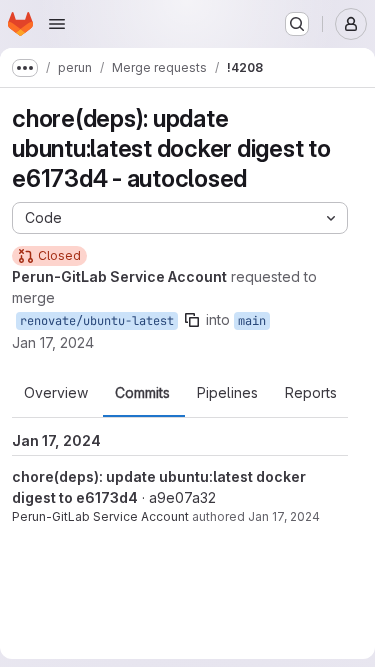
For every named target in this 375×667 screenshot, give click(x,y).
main (252, 321)
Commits (142, 393)
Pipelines (227, 393)
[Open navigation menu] (57, 24)
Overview (56, 393)
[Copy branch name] (192, 320)
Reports (311, 393)
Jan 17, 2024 (53, 342)
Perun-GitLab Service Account (100, 516)
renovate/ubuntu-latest (97, 321)
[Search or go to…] (297, 24)
